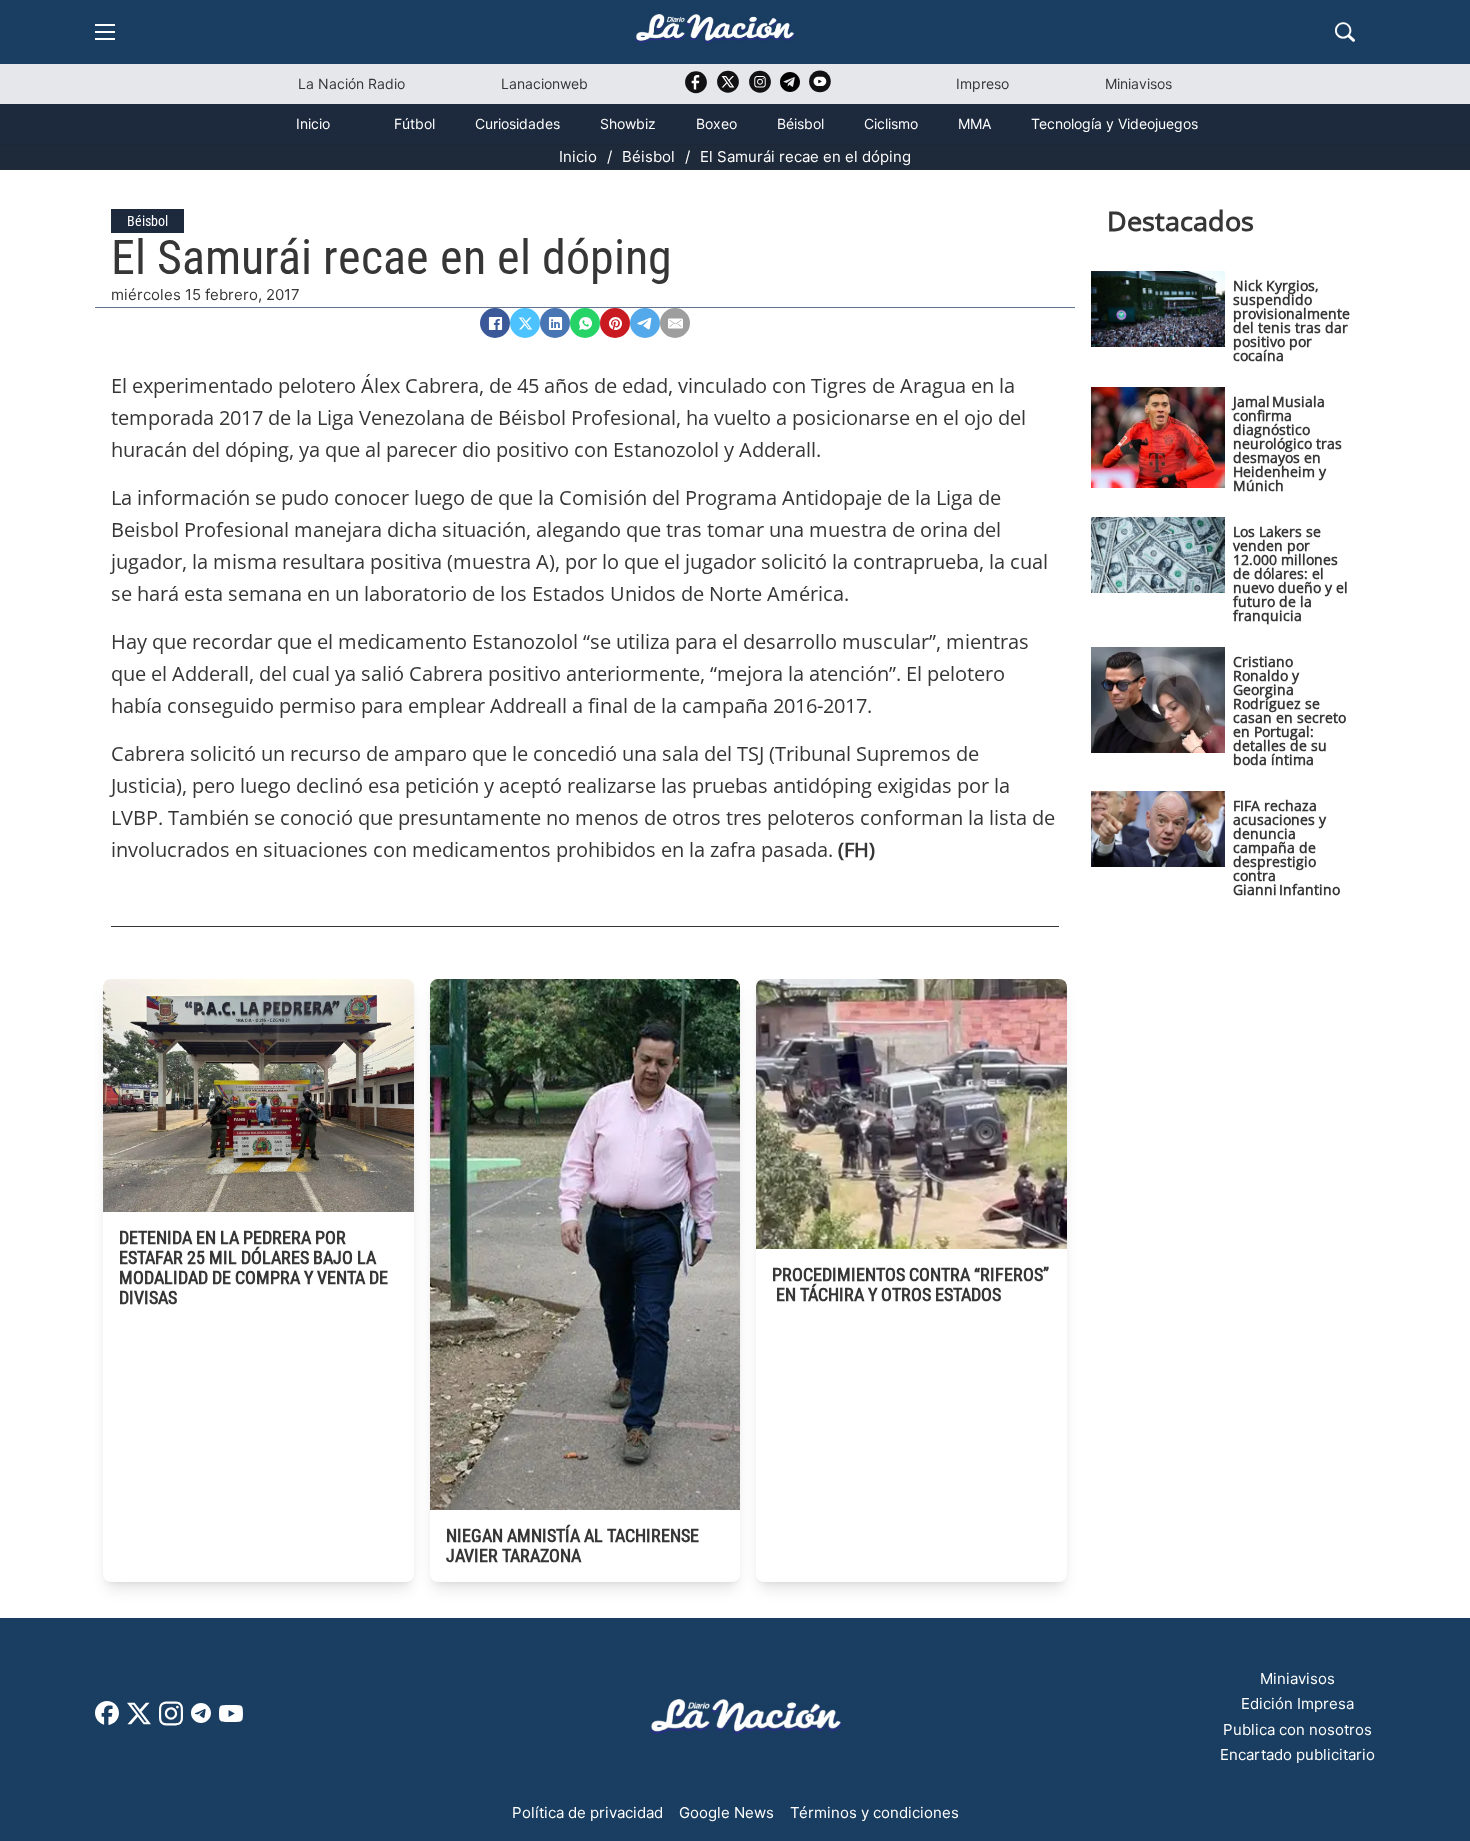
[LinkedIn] (555, 323)
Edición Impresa (1297, 1703)
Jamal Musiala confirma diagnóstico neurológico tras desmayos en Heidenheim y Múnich (1287, 443)
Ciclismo (891, 123)
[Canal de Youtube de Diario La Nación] (820, 88)
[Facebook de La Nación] (107, 1719)
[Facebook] (495, 323)
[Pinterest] (615, 323)
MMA (974, 123)
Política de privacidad (587, 1812)
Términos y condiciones (874, 1812)
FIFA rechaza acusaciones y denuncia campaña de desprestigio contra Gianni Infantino (1286, 847)
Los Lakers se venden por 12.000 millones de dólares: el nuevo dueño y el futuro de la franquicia (1290, 573)
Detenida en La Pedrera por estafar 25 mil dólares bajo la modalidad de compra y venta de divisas (253, 1267)
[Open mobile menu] (105, 32)
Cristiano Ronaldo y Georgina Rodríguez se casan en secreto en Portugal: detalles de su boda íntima (1289, 710)
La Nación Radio (351, 83)
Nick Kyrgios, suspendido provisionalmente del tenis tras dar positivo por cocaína (1291, 320)
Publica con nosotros (1297, 1729)
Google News (726, 1812)
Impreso (982, 83)
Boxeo (716, 123)
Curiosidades (517, 123)
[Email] (675, 323)
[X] (525, 323)
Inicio (313, 123)
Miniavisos (1138, 83)
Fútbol (414, 123)
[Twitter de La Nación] (728, 88)
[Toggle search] (1345, 32)
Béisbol (800, 123)
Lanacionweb (544, 83)
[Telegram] (645, 323)
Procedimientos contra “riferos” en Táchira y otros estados (910, 1284)
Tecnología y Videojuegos (1114, 123)
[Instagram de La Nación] (760, 88)
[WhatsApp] (585, 323)
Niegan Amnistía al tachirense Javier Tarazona (572, 1545)
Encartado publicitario (1297, 1754)
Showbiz (628, 123)
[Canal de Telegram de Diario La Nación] (790, 87)
